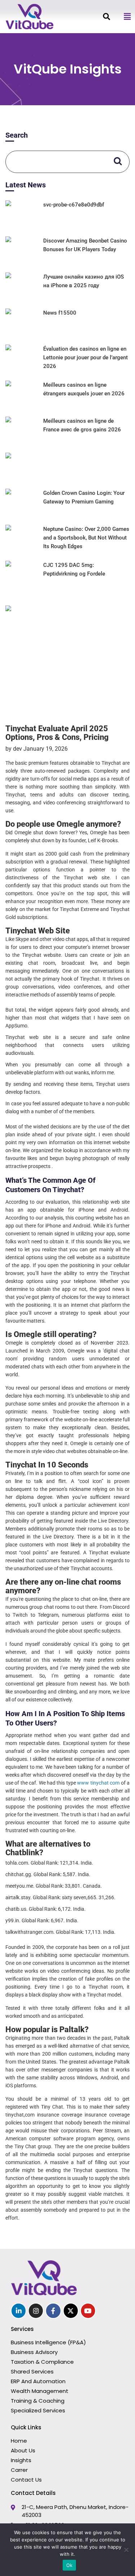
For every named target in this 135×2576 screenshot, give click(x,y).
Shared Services (32, 2371)
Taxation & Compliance (42, 2362)
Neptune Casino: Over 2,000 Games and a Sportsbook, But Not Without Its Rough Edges (86, 538)
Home (19, 2441)
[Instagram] (36, 2311)
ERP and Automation (38, 2381)
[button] (127, 17)
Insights (21, 2460)
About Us (23, 2450)
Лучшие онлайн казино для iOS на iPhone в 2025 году (84, 281)
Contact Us (26, 2480)
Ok (69, 2565)
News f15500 (60, 313)
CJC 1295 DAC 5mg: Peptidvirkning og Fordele (74, 569)
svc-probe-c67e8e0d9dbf (74, 205)
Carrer (19, 2470)
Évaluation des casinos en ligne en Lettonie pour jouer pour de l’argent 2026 (85, 357)
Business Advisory (34, 2352)
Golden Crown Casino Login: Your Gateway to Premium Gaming (84, 497)
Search (17, 135)
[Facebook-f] (53, 2311)
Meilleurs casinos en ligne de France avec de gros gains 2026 (82, 425)
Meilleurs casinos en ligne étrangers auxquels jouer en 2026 (84, 389)
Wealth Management (40, 2391)
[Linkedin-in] (19, 2311)
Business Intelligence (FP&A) (48, 2342)
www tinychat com (98, 1783)
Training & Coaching (38, 2401)
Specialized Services (38, 2410)
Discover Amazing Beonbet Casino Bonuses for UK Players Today (85, 245)
